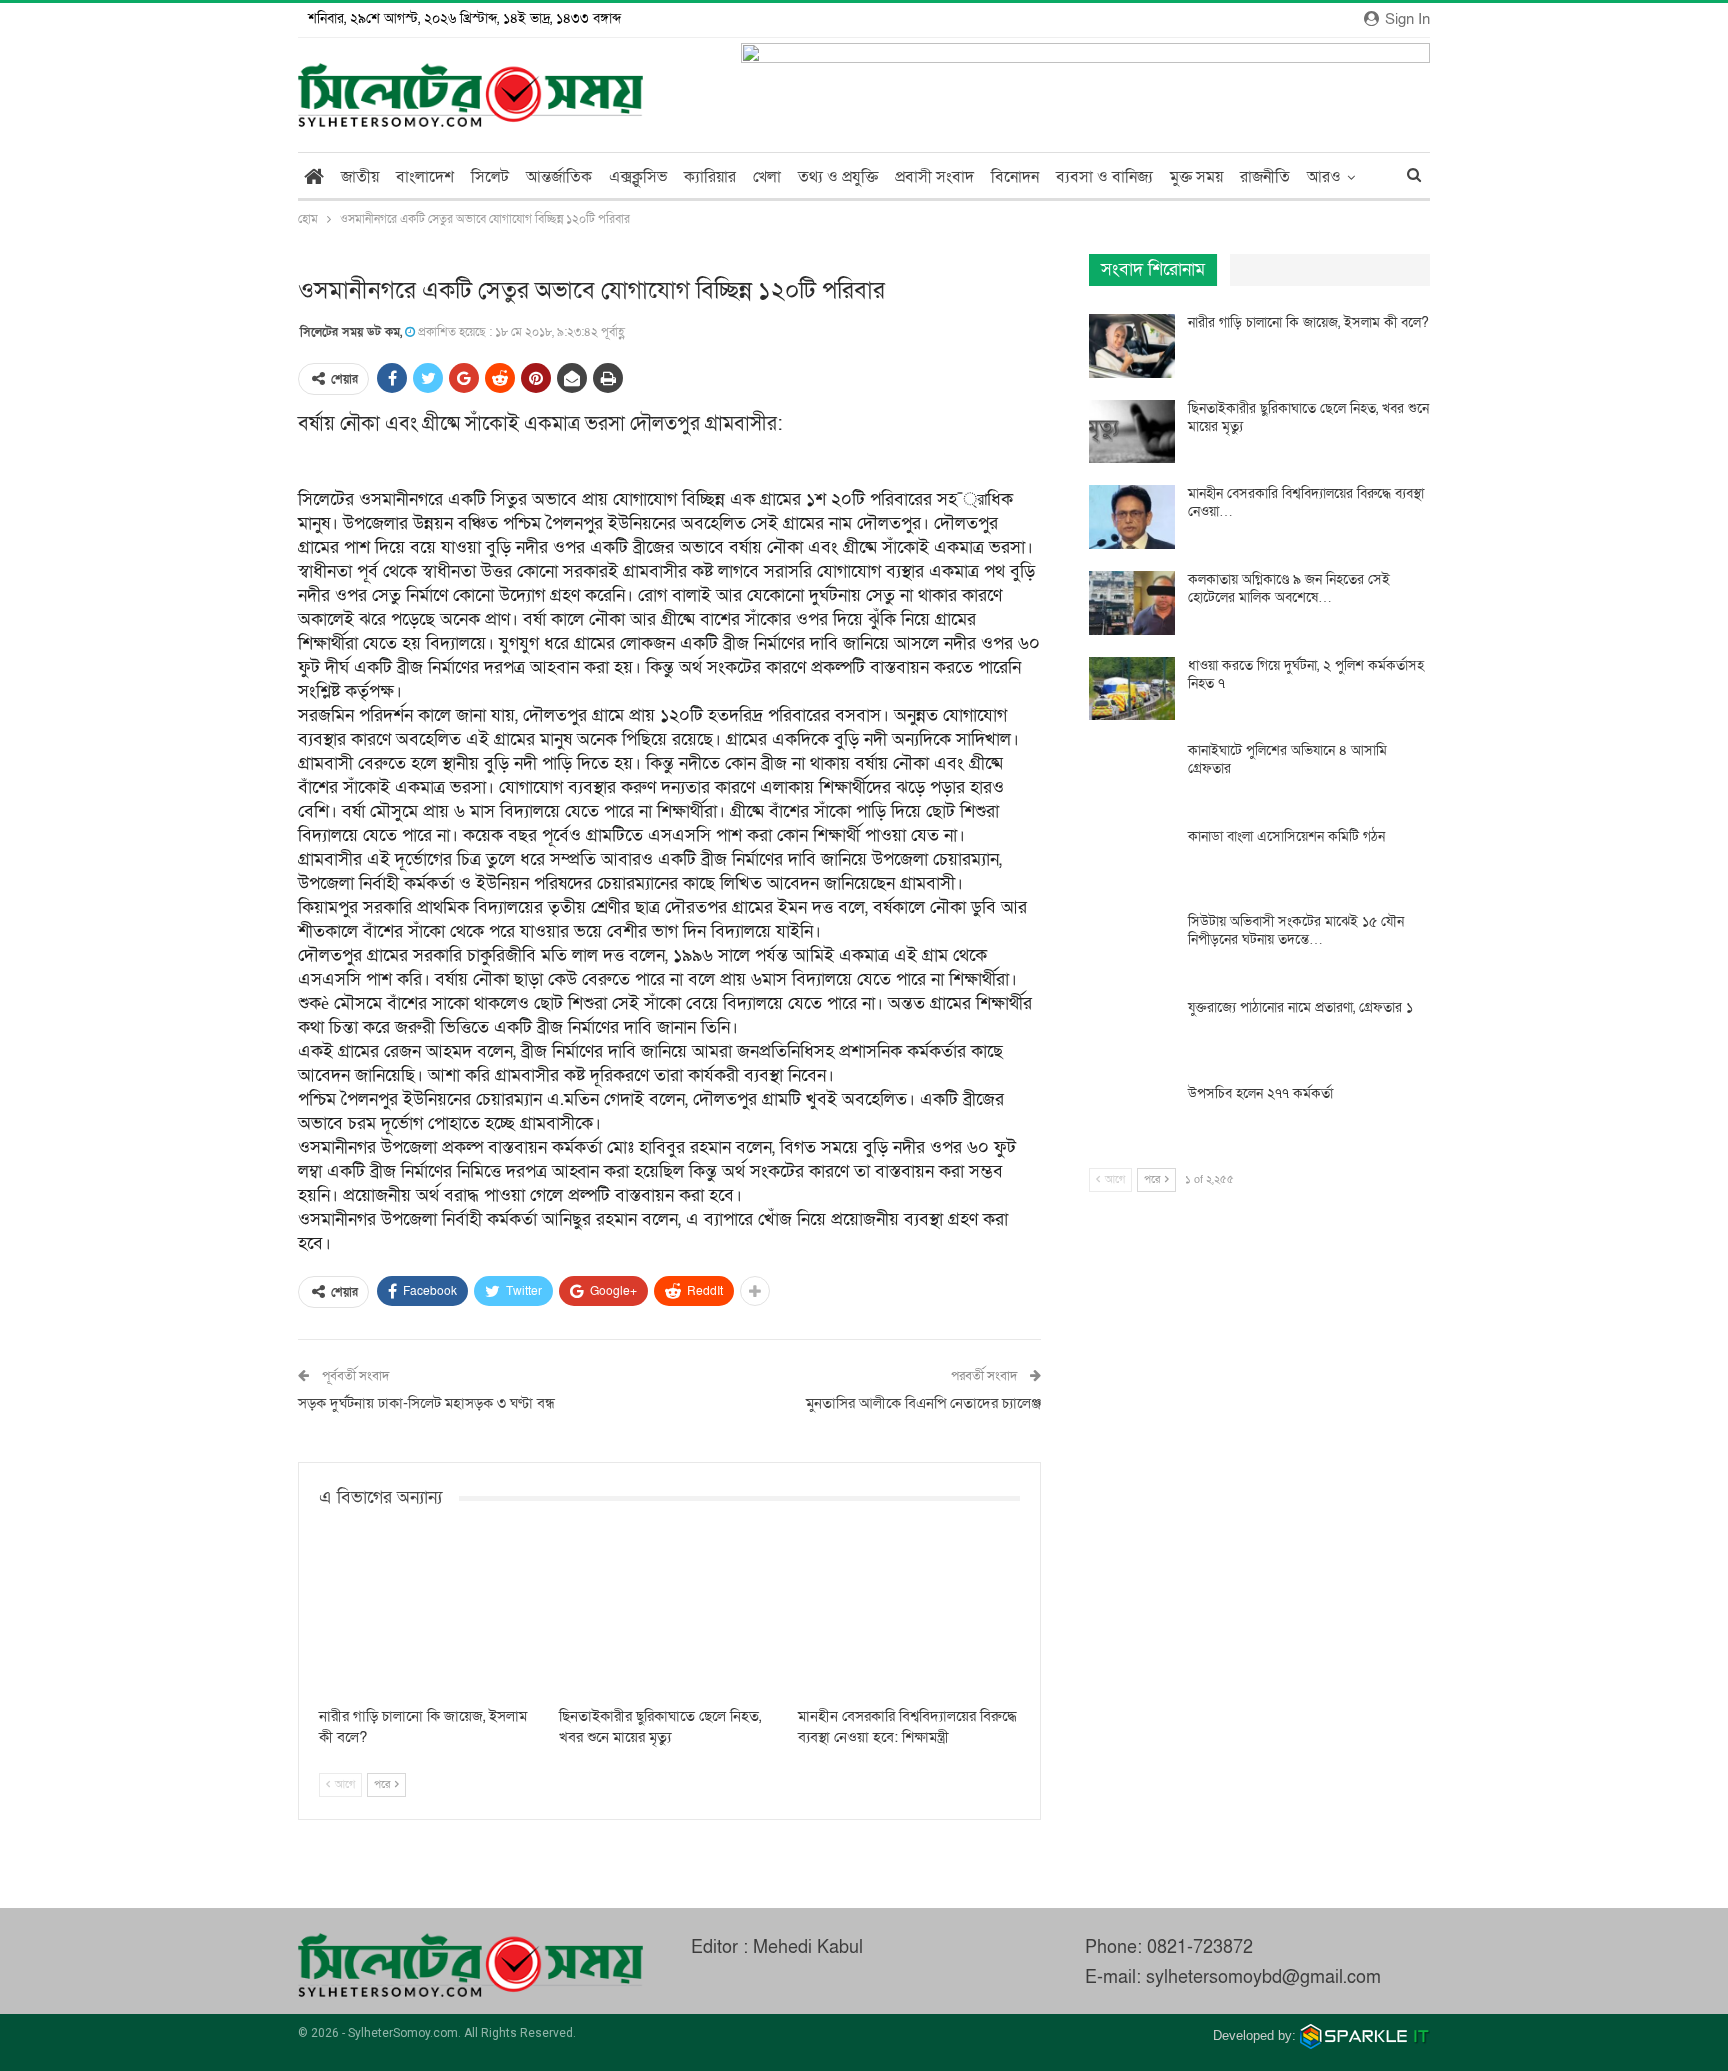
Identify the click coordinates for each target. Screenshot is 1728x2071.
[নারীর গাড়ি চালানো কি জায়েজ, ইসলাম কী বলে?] (430, 1618)
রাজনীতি (1265, 177)
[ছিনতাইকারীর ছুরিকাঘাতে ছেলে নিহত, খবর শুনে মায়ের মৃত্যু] (670, 1618)
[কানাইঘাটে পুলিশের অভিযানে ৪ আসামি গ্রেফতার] (1132, 774)
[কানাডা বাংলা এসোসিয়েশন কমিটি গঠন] (1132, 860)
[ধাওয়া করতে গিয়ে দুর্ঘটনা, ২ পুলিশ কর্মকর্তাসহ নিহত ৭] (1132, 689)
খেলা (767, 177)
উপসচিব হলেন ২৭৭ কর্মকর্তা (1260, 1093)
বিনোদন (1015, 177)
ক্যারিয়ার (710, 177)
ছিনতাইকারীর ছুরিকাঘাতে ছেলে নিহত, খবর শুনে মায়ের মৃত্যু (1308, 417)
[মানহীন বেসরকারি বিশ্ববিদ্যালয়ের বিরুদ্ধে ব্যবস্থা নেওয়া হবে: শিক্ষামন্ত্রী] (909, 1618)
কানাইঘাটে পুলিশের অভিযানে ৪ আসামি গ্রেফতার (1287, 759)
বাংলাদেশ (425, 177)
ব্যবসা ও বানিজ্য (1104, 177)
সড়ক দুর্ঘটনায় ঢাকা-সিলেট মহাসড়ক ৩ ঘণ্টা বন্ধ (426, 1403)
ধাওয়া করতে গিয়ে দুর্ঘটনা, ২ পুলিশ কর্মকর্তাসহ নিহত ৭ (1306, 674)
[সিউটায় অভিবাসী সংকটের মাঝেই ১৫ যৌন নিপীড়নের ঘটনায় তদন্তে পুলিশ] (1132, 945)
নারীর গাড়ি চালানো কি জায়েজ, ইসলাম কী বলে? (1308, 322)
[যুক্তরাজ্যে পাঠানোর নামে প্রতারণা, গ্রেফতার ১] (1132, 1031)
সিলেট (490, 177)
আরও (1324, 177)
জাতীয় (360, 177)
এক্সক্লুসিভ (638, 177)
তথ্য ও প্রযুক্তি (838, 177)
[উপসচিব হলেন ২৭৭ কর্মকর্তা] (1132, 1117)
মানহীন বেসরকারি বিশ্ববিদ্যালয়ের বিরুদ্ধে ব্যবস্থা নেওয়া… (1306, 502)
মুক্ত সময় (1196, 177)
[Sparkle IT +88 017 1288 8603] (1365, 2035)
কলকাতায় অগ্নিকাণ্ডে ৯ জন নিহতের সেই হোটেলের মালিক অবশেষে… (1289, 588)
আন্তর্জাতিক (559, 177)
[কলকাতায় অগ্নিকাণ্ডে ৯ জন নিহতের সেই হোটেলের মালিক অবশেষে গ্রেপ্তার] (1132, 603)
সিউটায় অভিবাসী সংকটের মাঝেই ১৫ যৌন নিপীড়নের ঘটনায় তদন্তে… (1296, 930)
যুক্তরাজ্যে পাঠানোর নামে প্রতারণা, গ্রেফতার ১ (1300, 1007)
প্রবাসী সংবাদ (934, 177)
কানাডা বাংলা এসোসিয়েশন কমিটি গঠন (1286, 836)
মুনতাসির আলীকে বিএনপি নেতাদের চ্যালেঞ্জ (923, 1403)
